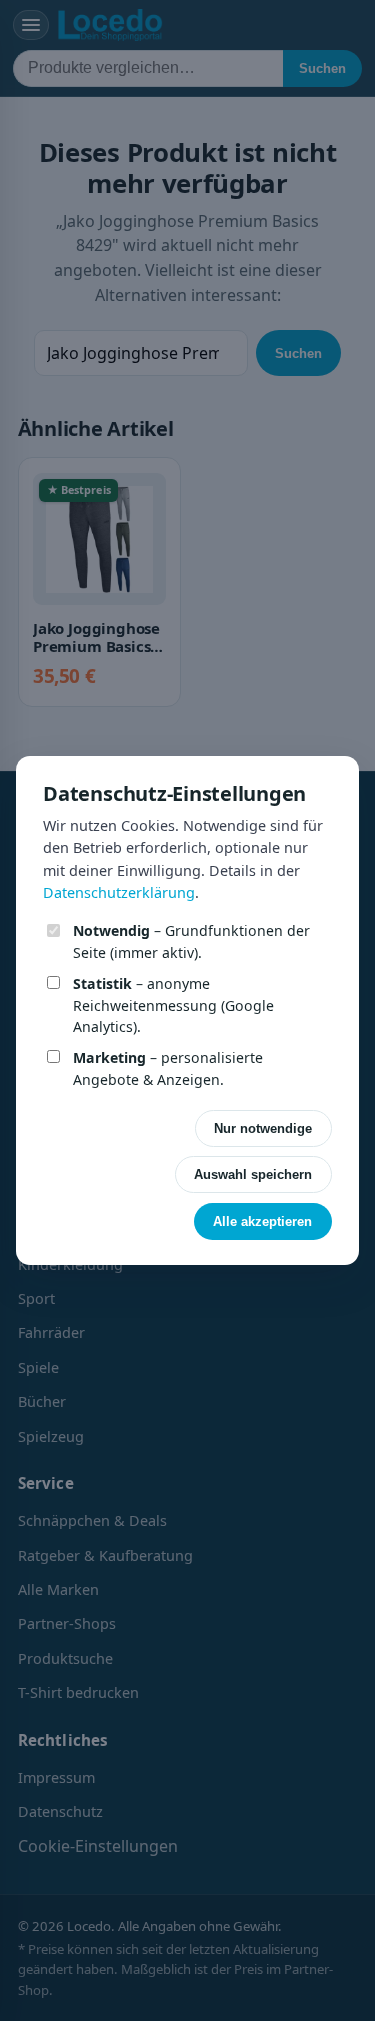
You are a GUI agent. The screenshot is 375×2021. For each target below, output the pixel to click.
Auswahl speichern (253, 1174)
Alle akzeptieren (262, 1221)
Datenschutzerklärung (119, 892)
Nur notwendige (263, 1128)
